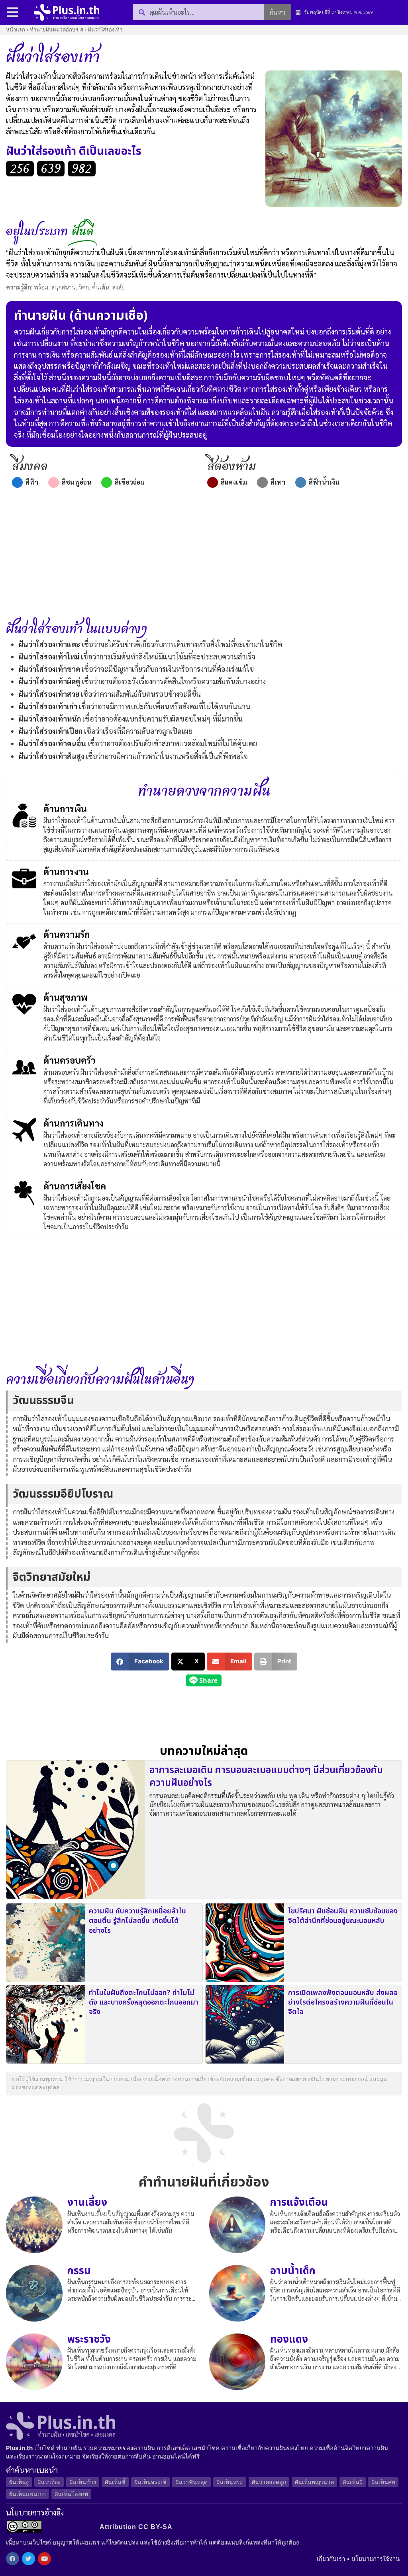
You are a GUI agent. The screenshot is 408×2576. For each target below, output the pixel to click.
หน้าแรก (16, 30)
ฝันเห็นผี (353, 2482)
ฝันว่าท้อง (49, 2482)
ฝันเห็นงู (19, 2482)
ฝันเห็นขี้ (115, 2482)
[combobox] (198, 12)
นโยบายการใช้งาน (376, 2559)
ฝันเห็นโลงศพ (71, 2494)
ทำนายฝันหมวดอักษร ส (57, 30)
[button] (140, 1662)
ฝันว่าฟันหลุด (191, 2482)
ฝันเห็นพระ (230, 2482)
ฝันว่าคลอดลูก (269, 2482)
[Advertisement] (204, 554)
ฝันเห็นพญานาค (314, 2482)
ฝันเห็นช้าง (83, 2482)
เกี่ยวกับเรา (331, 2559)
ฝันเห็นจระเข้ (150, 2482)
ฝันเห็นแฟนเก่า (27, 2494)
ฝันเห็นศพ (383, 2482)
